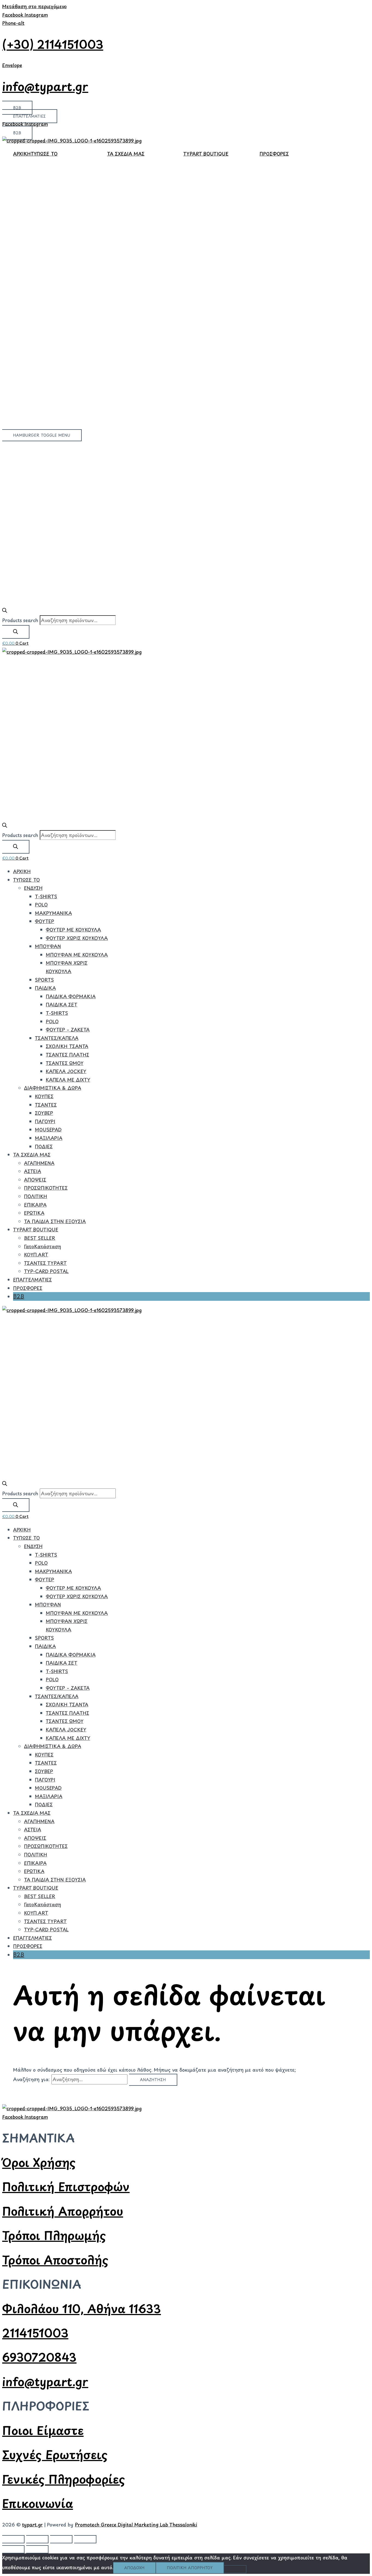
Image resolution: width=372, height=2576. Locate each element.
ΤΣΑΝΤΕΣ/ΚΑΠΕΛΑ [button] (57, 1038)
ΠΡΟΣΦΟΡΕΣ (274, 154)
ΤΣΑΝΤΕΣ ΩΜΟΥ (65, 1063)
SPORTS (44, 980)
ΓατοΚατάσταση (42, 1246)
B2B (19, 1296)
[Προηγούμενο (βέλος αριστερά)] (13, 2549)
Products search (20, 620)
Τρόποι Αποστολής (55, 2260)
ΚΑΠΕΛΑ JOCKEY (66, 1071)
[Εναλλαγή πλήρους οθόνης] (37, 2539)
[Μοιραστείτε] (61, 2539)
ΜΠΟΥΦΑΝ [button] (48, 946)
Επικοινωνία (38, 2503)
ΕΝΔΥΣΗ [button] (33, 888)
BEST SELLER (40, 1238)
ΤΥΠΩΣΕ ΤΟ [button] (44, 154)
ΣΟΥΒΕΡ (44, 1113)
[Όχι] (235, 2569)
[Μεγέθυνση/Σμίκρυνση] (13, 2539)
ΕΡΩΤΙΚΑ (34, 1213)
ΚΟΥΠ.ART (36, 1254)
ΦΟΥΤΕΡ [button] (45, 921)
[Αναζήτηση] (16, 632)
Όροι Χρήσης (39, 2162)
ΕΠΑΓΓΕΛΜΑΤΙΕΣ (32, 1280)
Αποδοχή (134, 2568)
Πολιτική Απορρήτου (63, 2211)
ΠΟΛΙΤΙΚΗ (36, 1196)
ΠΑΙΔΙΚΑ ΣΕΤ (62, 1004)
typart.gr (32, 2525)
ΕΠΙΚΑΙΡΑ (35, 1205)
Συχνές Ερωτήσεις (55, 2454)
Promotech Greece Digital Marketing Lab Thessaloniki (136, 2525)
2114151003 (35, 2333)
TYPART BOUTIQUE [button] (206, 154)
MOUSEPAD (48, 1129)
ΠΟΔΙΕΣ (44, 1146)
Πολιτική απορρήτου (190, 2568)
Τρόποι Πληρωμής (54, 2235)
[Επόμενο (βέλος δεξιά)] (37, 2549)
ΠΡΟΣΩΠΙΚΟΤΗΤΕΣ (46, 1188)
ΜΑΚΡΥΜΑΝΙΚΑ (53, 913)
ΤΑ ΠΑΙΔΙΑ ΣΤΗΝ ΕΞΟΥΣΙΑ (55, 1221)
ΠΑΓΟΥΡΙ (45, 1121)
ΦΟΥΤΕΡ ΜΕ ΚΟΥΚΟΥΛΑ (73, 930)
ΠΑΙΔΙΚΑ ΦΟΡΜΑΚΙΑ (71, 996)
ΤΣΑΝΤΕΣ (46, 1105)
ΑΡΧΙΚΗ (22, 154)
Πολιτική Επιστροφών (66, 2186)
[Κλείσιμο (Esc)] (85, 2539)
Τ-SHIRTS (46, 896)
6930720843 (39, 2357)
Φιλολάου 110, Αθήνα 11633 (82, 2308)
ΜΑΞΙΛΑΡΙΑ (49, 1138)
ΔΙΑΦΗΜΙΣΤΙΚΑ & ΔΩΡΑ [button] (53, 1088)
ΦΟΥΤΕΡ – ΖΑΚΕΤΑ (68, 1030)
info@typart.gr (45, 86)
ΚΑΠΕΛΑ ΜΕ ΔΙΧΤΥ (68, 1080)
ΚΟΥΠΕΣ (44, 1096)
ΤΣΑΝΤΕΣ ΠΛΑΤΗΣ (67, 1055)
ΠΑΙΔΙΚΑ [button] (45, 988)
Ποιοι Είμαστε (43, 2430)
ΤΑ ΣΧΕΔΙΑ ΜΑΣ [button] (126, 154)
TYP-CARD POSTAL (46, 1271)
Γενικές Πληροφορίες (64, 2479)
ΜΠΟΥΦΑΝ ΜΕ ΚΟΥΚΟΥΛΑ (77, 955)
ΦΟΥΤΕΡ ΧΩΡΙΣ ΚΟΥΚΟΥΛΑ (77, 938)
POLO (41, 905)
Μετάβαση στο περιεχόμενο (34, 6)
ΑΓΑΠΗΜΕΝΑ (39, 1163)
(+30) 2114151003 (53, 44)
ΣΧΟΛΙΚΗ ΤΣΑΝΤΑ (67, 1046)
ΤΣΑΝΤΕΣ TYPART (45, 1263)
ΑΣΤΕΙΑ (33, 1171)
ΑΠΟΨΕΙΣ (35, 1180)
